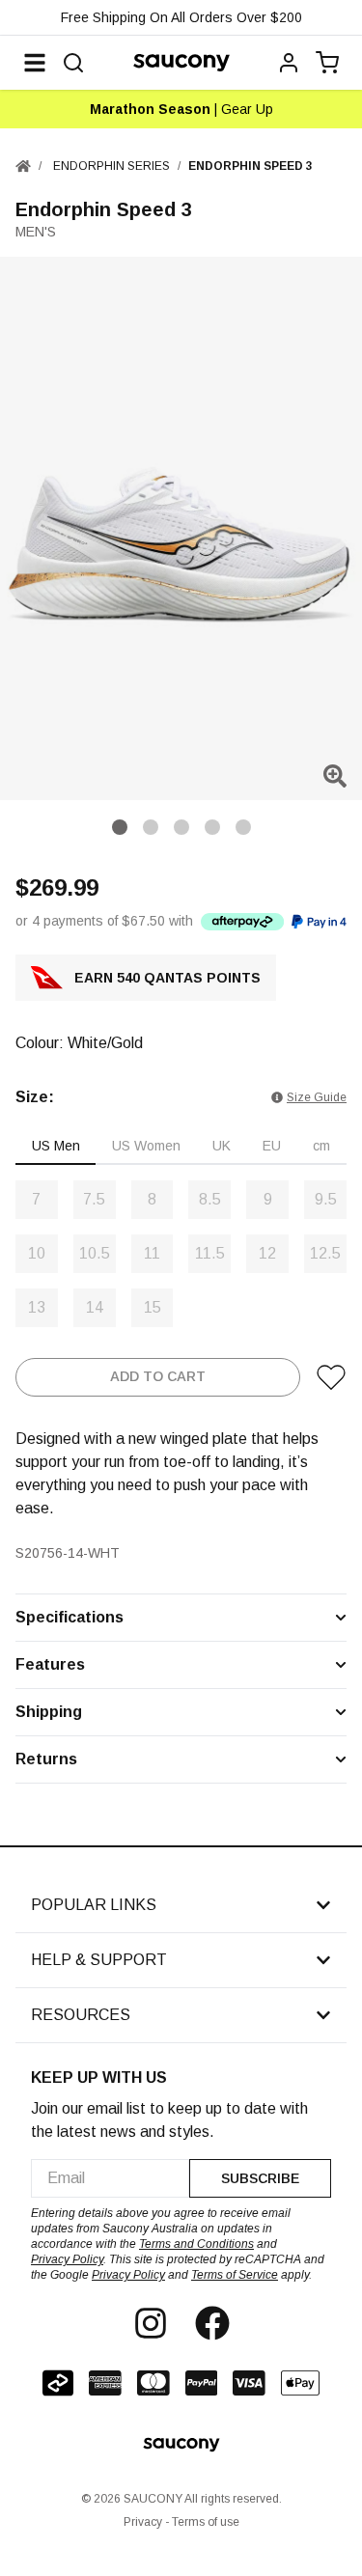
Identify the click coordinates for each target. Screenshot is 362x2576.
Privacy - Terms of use (181, 2522)
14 (95, 1307)
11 (152, 1253)
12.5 (325, 1253)
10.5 (95, 1253)
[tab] (56, 1147)
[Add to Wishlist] (331, 1377)
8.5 (210, 1199)
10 (37, 1253)
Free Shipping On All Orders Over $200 (181, 17)
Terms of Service (235, 2275)
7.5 (94, 1199)
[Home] (23, 166)
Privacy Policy (67, 2259)
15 (153, 1307)
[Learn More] (242, 921)
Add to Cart (158, 1376)
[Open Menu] (35, 63)
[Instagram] (151, 2323)
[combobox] (110, 2178)
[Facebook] (212, 2323)
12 (267, 1253)
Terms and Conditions (196, 2244)
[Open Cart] (327, 63)
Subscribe (260, 2178)
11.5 (210, 1253)
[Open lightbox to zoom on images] (335, 776)
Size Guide (317, 1097)
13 (37, 1307)
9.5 (326, 1199)
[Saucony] (181, 63)
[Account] (289, 63)
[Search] (73, 63)
